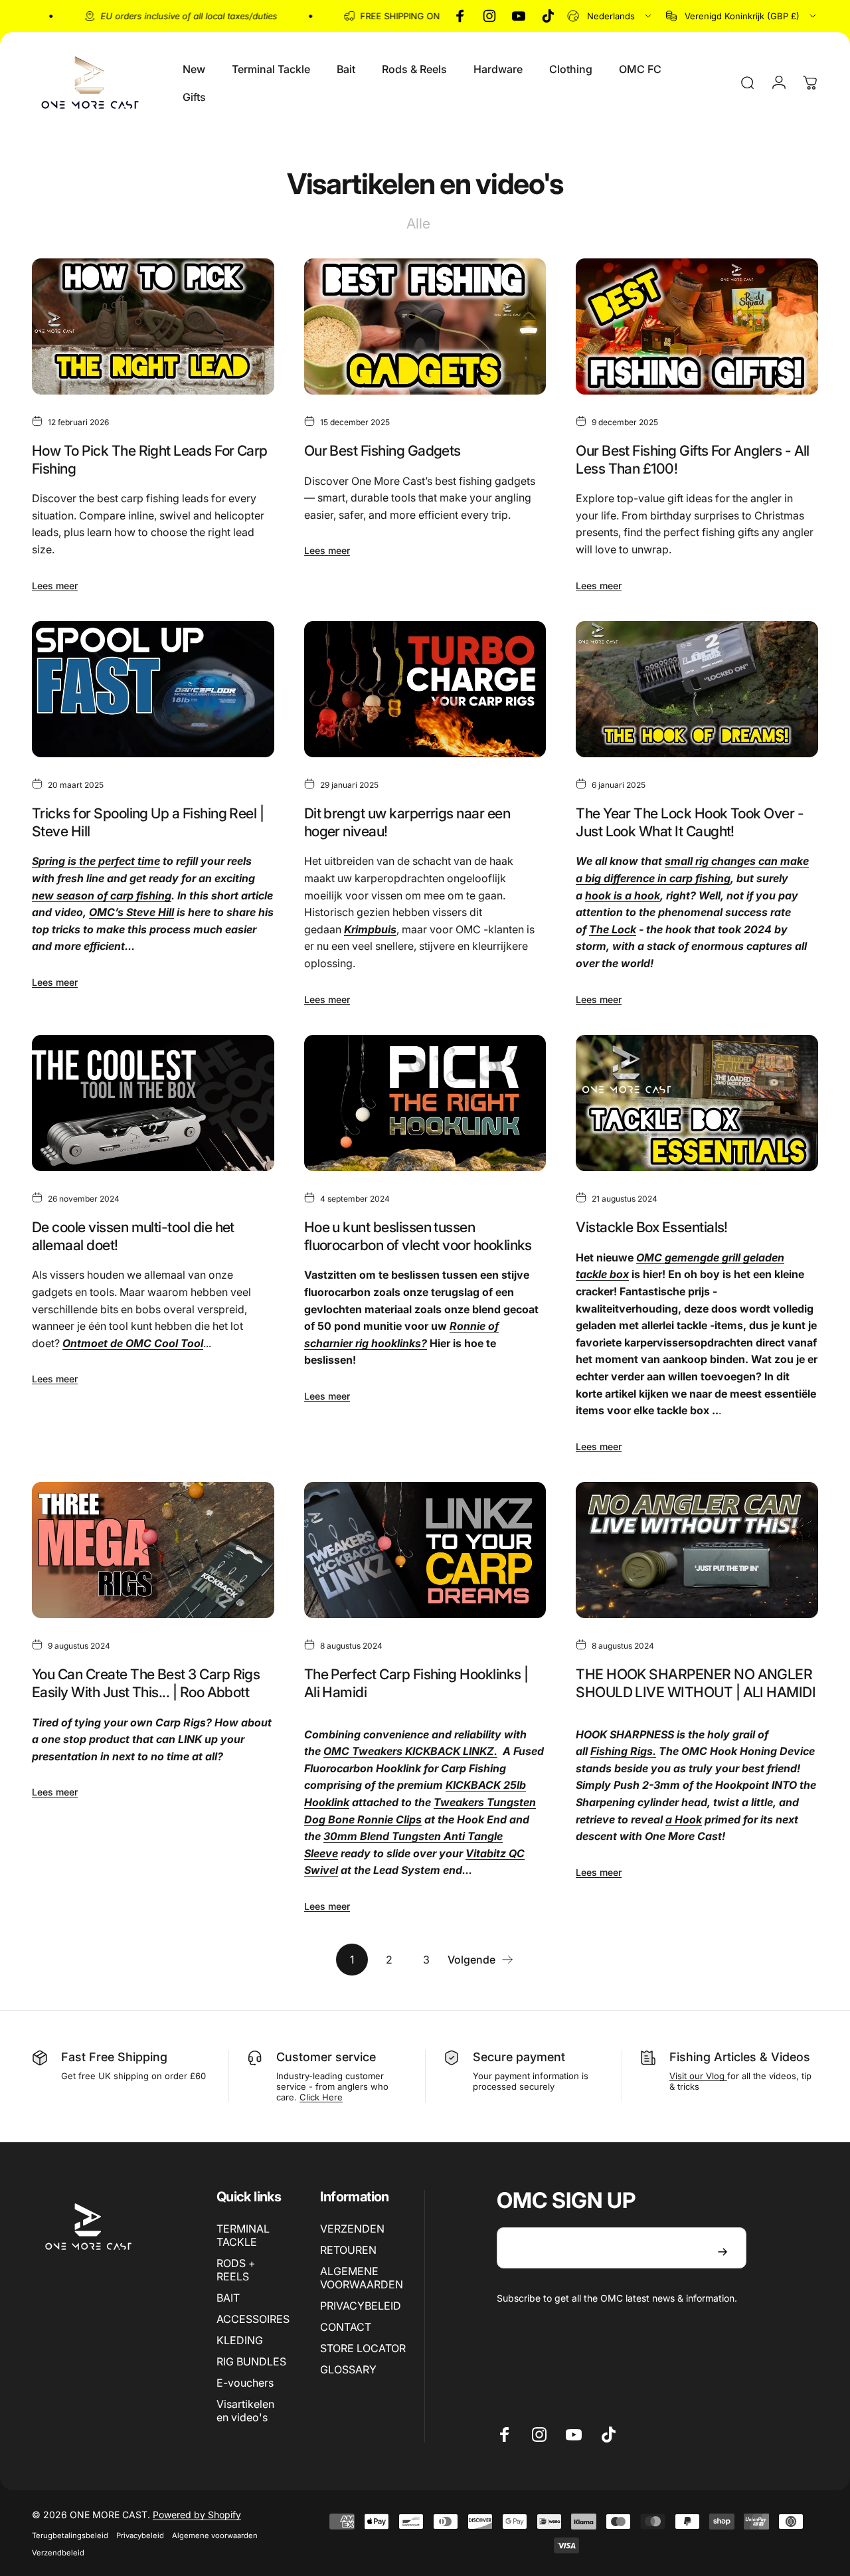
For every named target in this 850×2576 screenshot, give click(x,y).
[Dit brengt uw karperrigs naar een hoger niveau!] (425, 689)
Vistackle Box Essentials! (652, 1227)
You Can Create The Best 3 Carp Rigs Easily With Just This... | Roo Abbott (146, 1683)
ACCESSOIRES (253, 2319)
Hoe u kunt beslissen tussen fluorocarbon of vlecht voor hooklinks (418, 1236)
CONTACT (346, 2327)
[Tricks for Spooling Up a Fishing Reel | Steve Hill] (153, 689)
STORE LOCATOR (363, 2348)
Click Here (321, 2097)
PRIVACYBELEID (361, 2306)
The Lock (613, 929)
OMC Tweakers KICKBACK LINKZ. (410, 1751)
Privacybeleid (140, 2535)
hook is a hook (623, 895)
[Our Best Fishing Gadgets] (425, 326)
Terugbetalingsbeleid (70, 2535)
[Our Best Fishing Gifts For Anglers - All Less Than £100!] (697, 326)
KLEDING (240, 2340)
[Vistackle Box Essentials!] (697, 1103)
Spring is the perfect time (96, 861)
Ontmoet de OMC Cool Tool (133, 1343)
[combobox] (610, 16)
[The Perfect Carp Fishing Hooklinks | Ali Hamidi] (425, 1550)
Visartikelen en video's (245, 2411)
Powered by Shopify (197, 2515)
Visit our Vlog (698, 2076)
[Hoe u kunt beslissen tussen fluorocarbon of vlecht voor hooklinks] (425, 1103)
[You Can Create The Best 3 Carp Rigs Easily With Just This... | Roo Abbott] (153, 1550)
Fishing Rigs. (623, 1751)
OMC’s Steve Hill (131, 912)
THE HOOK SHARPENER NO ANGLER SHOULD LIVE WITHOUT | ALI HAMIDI (696, 1683)
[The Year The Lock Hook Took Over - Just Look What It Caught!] (697, 689)
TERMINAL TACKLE (243, 2235)
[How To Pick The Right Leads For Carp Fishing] (153, 326)
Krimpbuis (370, 929)
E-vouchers (245, 2383)
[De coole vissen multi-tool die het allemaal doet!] (153, 1103)
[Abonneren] (722, 2252)
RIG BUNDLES (251, 2361)
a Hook (684, 1819)
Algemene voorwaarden (215, 2535)
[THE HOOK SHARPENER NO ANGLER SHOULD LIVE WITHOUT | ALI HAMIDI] (697, 1550)
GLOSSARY (348, 2369)
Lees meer (55, 586)
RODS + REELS (236, 2270)
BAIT (228, 2298)
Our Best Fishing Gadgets (382, 450)
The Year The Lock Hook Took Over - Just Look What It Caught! (690, 822)
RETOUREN (348, 2250)
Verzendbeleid (58, 2553)
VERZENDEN (352, 2229)
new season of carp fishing (102, 895)
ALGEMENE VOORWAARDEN (362, 2278)
